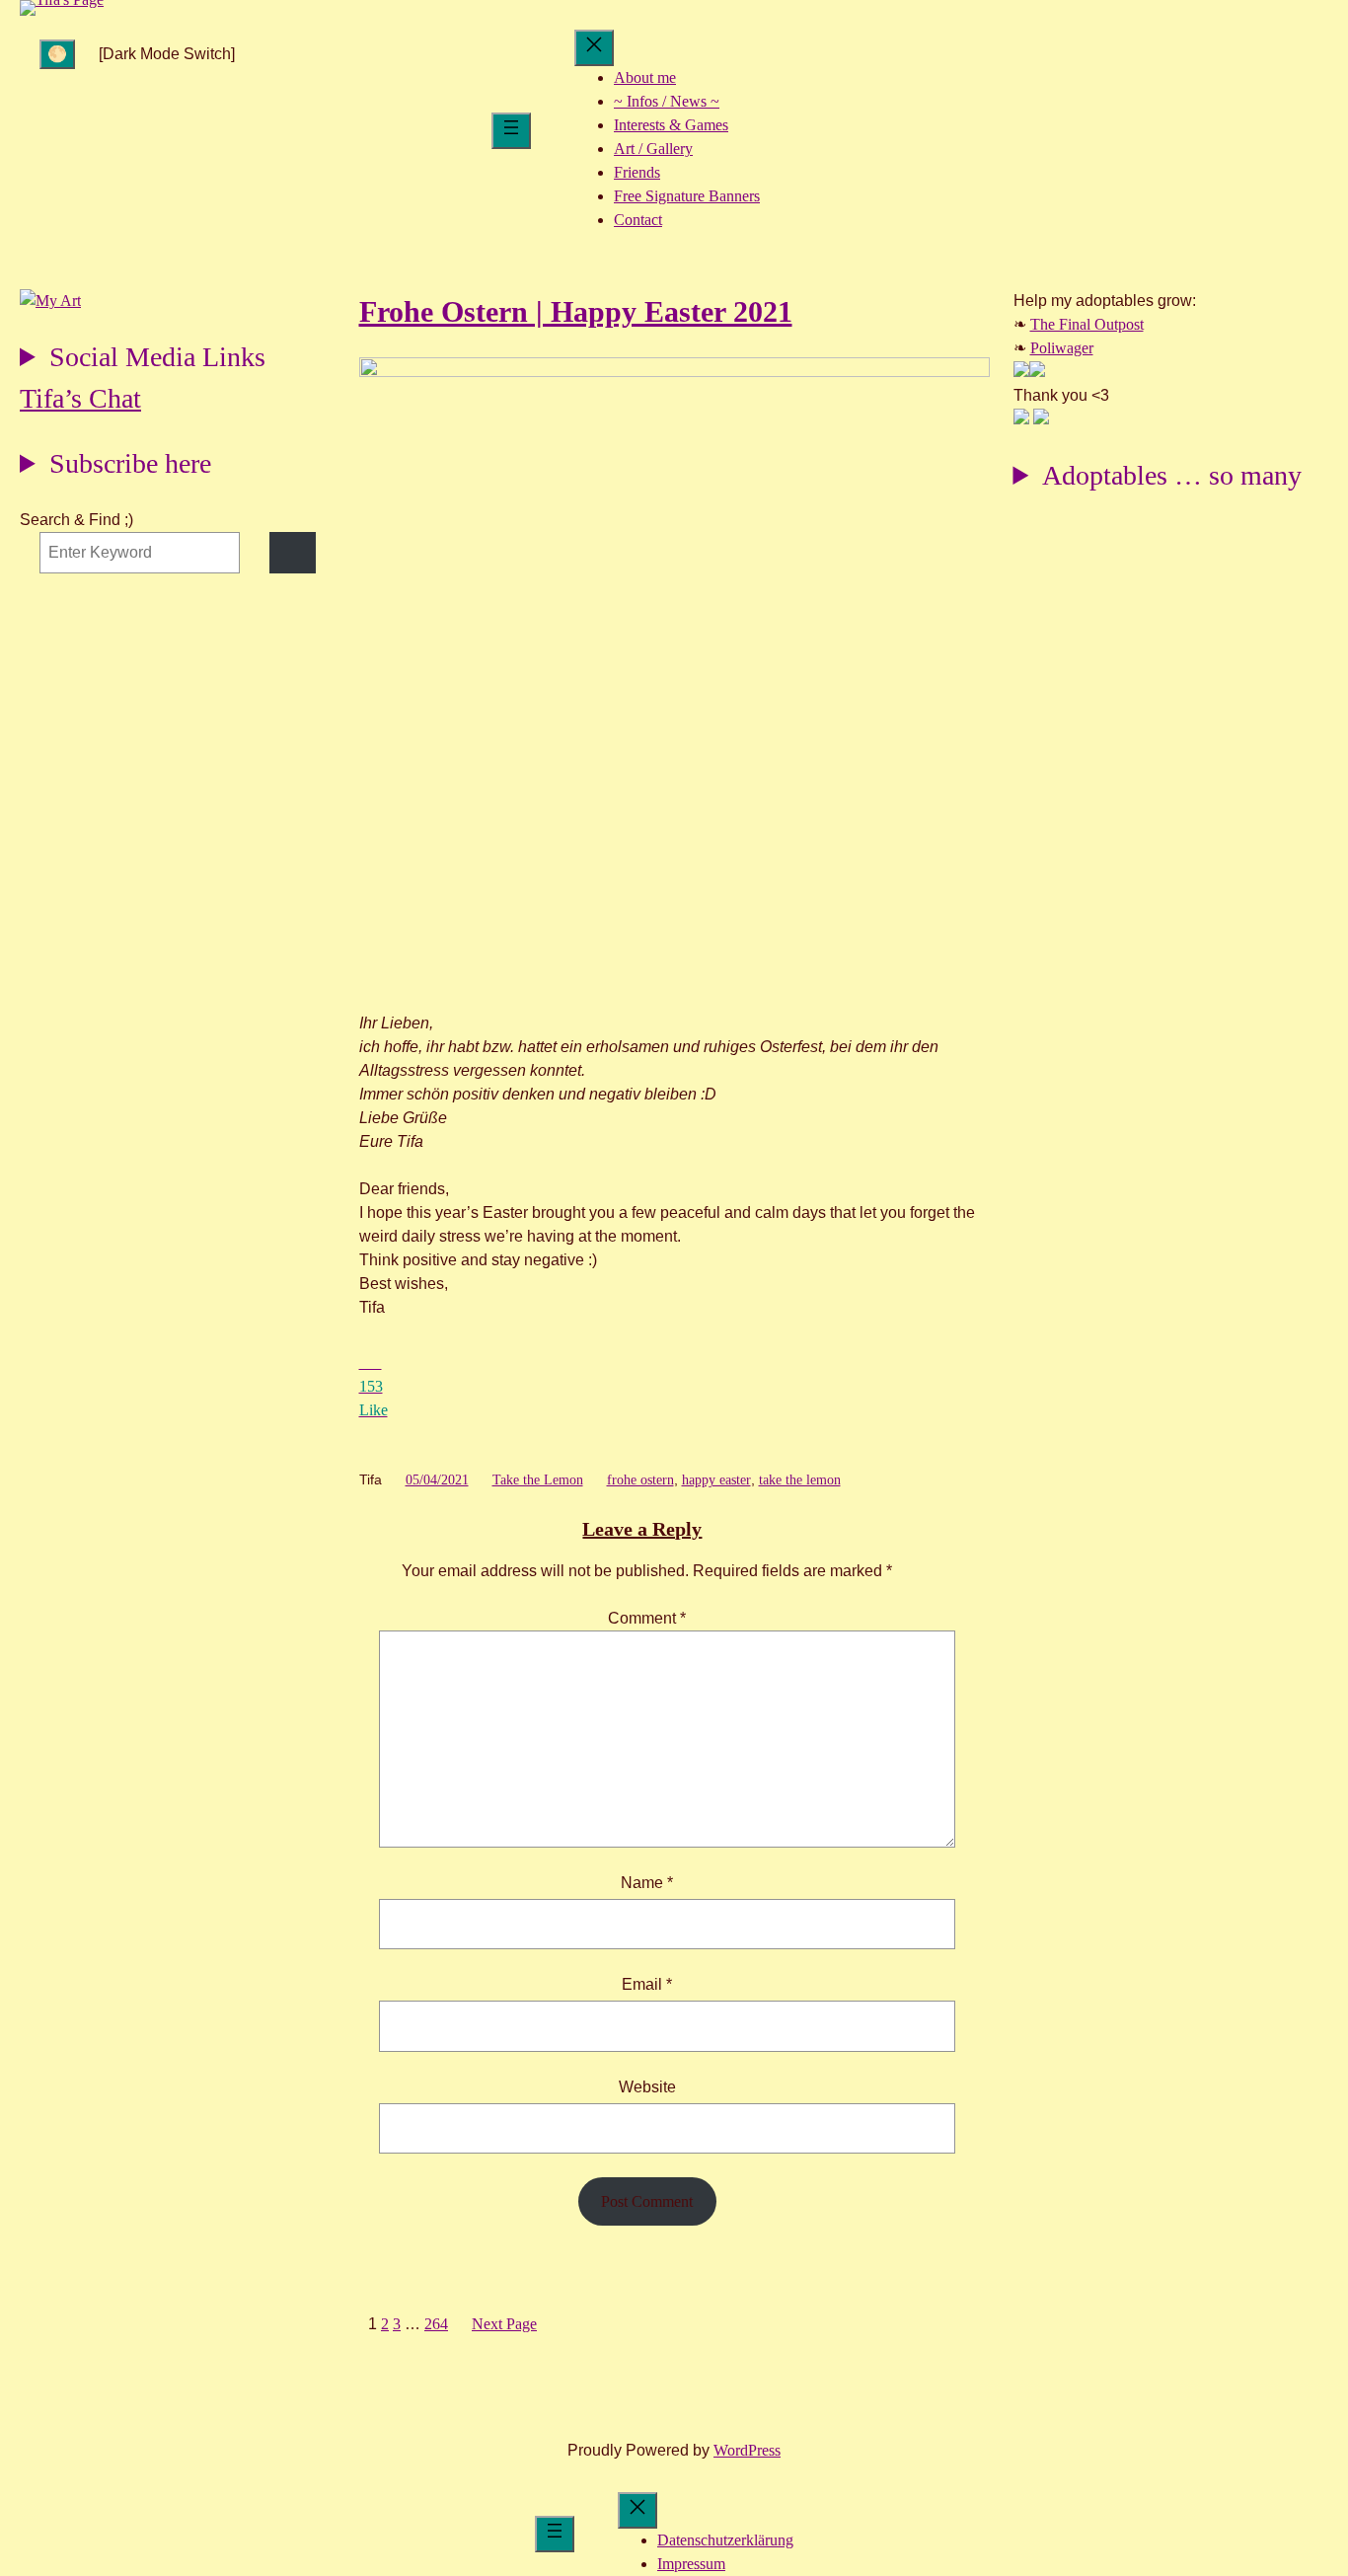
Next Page (504, 2324)
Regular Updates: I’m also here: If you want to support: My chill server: (143, 360)
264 (436, 2324)
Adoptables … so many (1172, 475)
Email (647, 1984)
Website (647, 2087)
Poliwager (1062, 348)
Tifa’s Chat (80, 398)
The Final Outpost (1087, 324)
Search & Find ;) (76, 520)
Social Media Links (157, 357)
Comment (647, 1618)
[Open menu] (511, 131)
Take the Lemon (538, 1480)
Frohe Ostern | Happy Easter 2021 (576, 311)
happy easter (716, 1480)
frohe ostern (640, 1480)
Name (647, 1883)
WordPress (747, 2450)
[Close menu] (594, 48)
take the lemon (800, 1480)
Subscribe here (130, 463)
